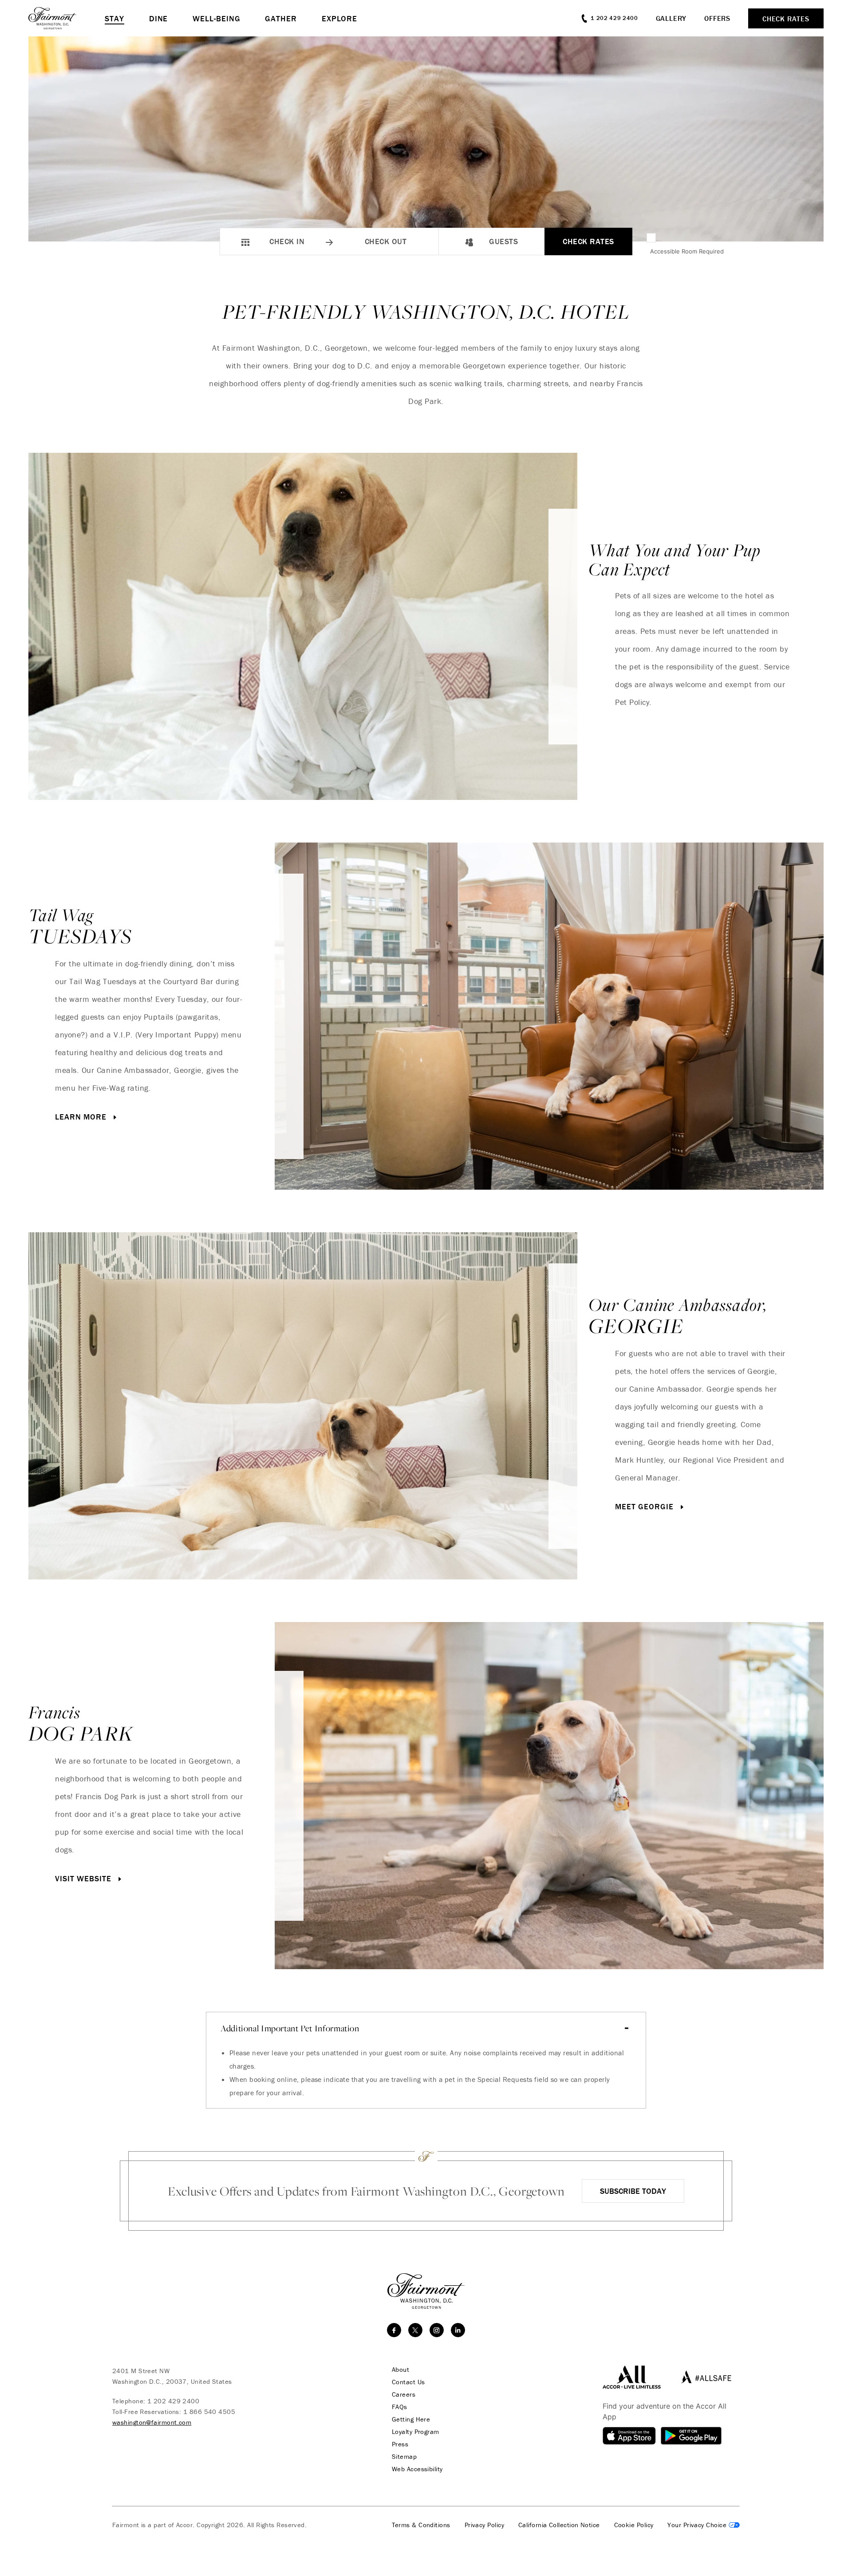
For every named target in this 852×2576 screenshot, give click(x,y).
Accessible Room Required (687, 251)
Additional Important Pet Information (290, 2028)
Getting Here (411, 2419)
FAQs (400, 2407)
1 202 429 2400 (173, 2401)
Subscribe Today (633, 2191)
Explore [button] (339, 18)
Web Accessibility (417, 2469)
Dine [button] (159, 18)
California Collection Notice (559, 2525)
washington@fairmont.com (152, 2422)
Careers (404, 2394)
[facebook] (394, 2330)
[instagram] (437, 2330)
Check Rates (588, 241)
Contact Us (408, 2382)
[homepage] (67, 18)
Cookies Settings (704, 2525)
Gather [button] (281, 18)
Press (400, 2444)
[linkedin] (458, 2330)
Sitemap (404, 2457)
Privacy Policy (484, 2525)
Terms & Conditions (421, 2525)
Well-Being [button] (216, 18)
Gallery (671, 18)
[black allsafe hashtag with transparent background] (704, 2377)
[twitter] (415, 2330)
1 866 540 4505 (209, 2412)
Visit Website (85, 1878)
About (400, 2370)
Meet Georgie (646, 1506)
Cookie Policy (634, 2525)
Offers (717, 18)
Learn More (82, 1117)
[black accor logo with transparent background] (632, 2377)
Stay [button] (114, 18)
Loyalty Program (416, 2432)
